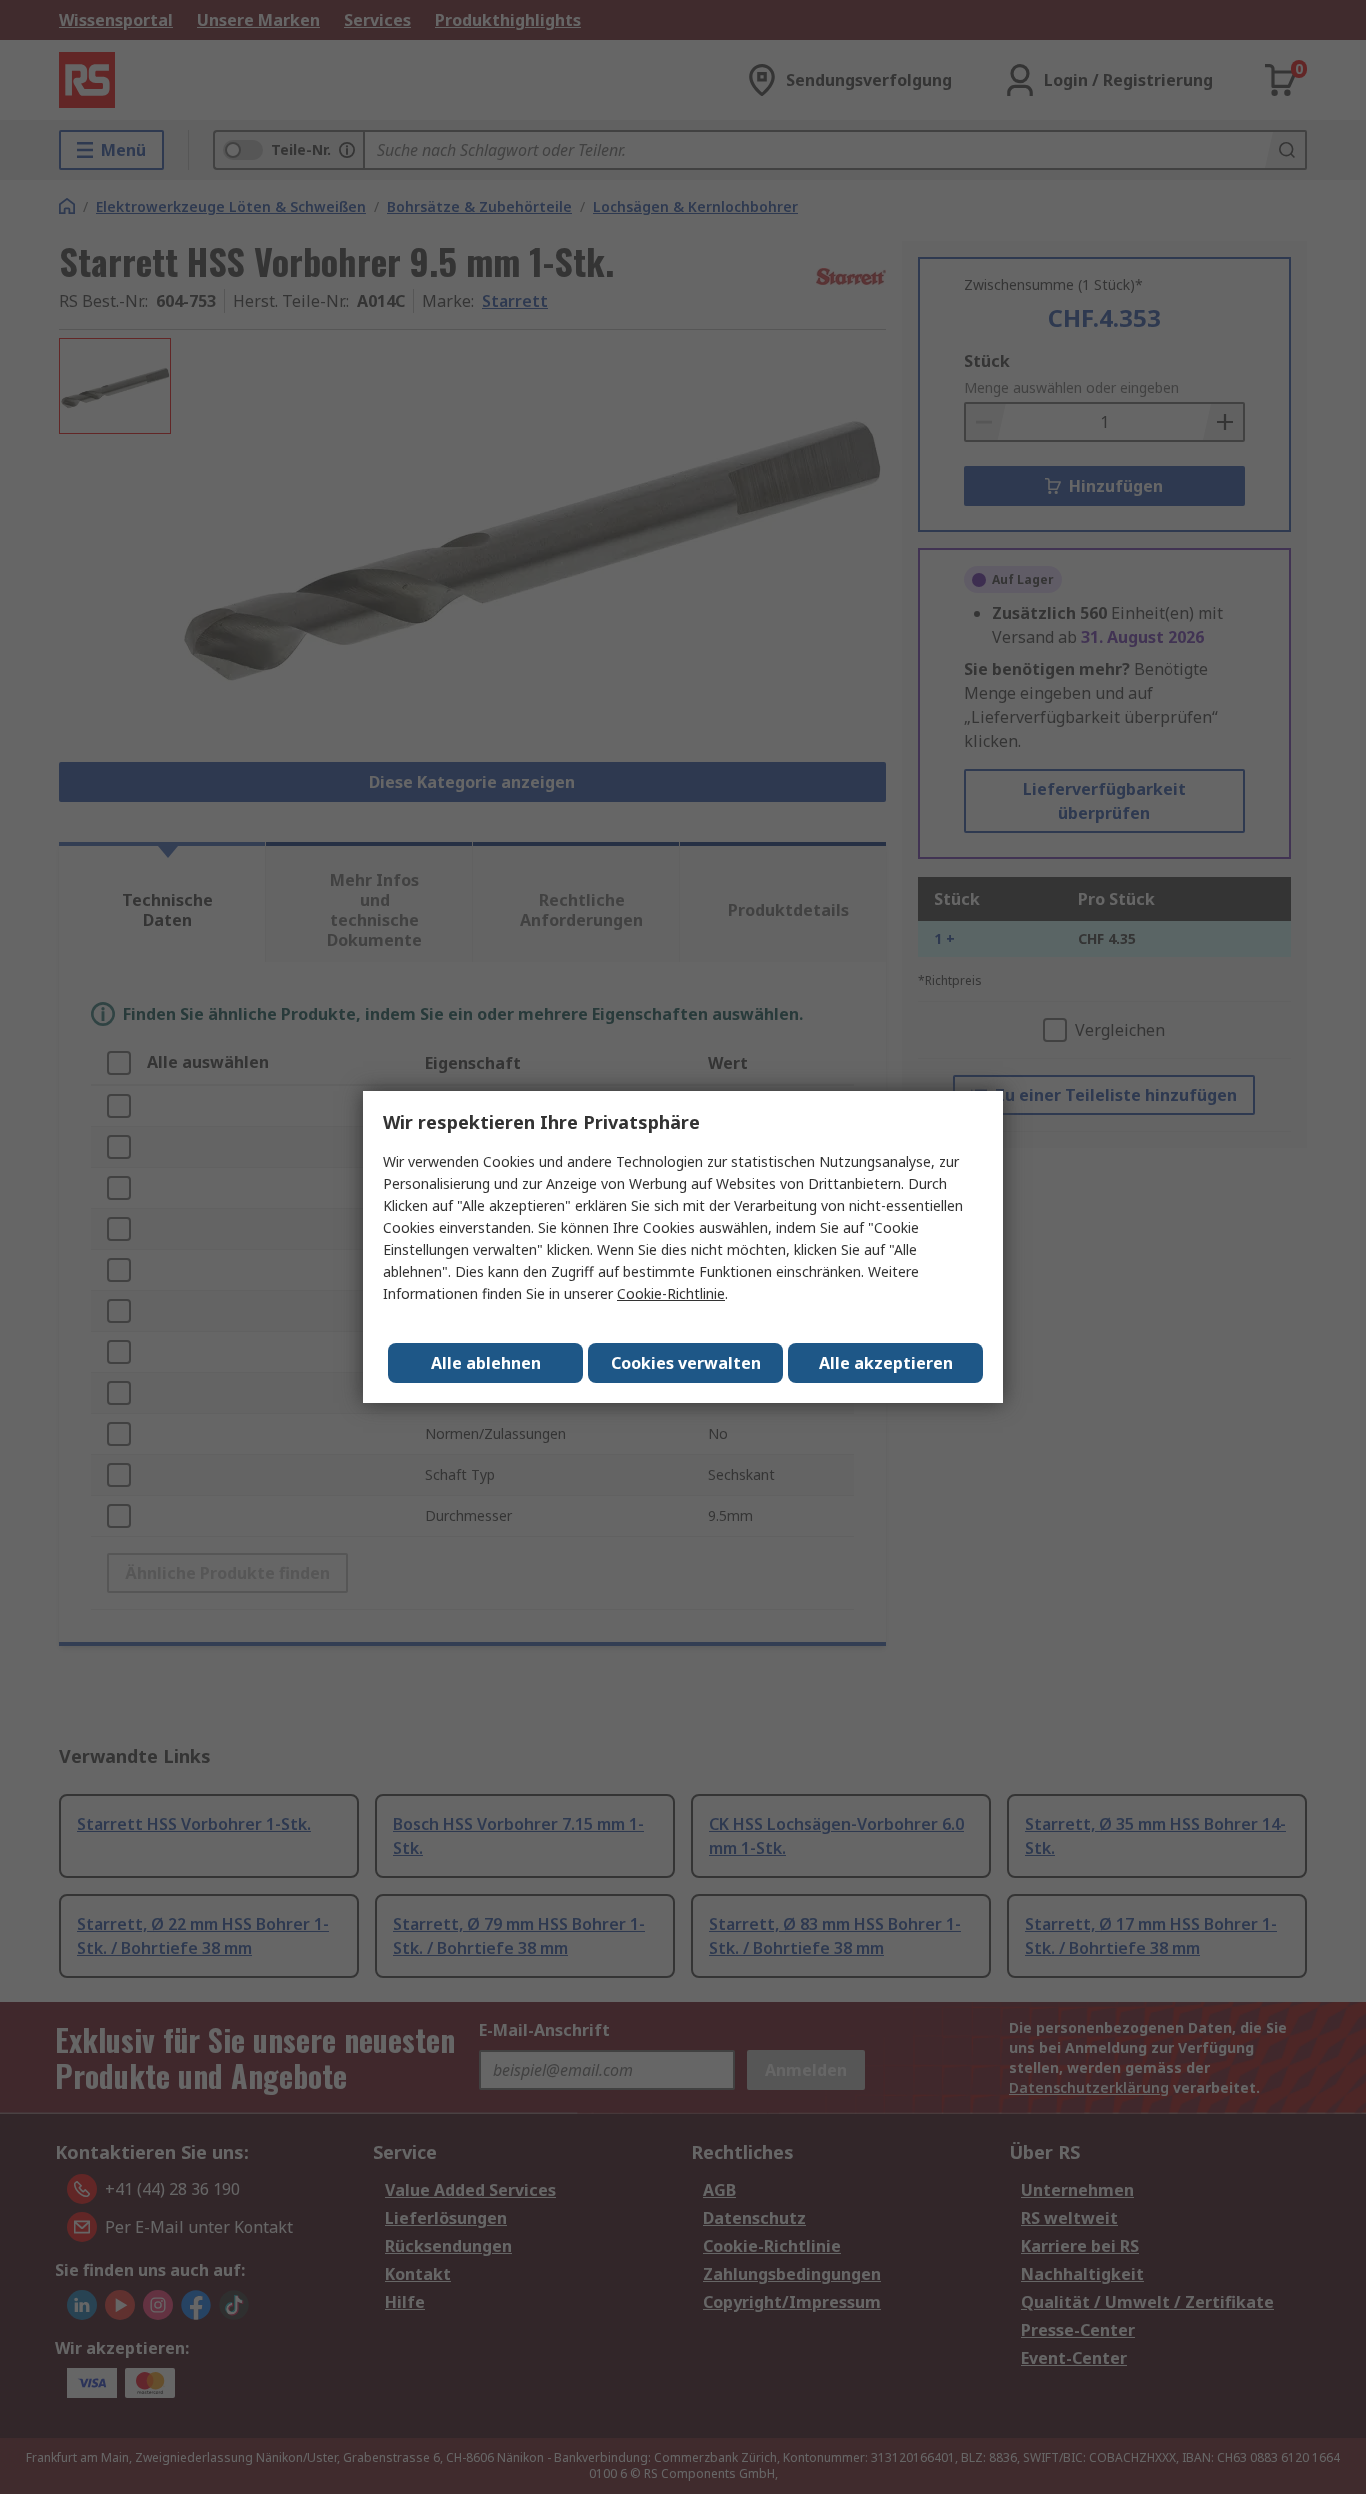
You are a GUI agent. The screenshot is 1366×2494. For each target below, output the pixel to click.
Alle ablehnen (486, 1363)
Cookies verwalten (686, 1363)
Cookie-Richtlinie (671, 1293)
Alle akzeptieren (886, 1363)
